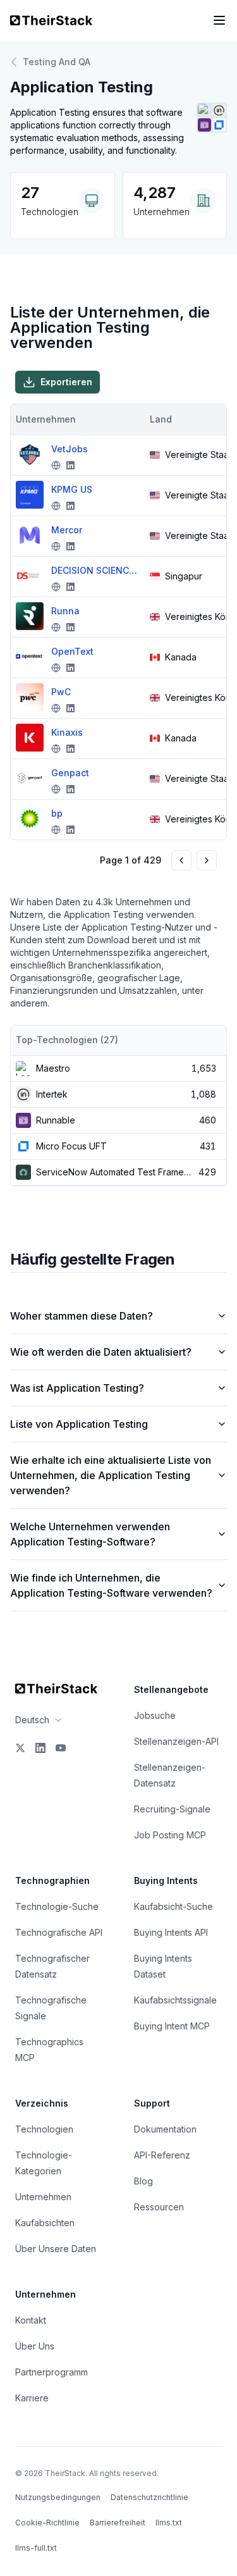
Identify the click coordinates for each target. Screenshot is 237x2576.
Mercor (67, 530)
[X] (20, 1748)
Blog (143, 2181)
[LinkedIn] (40, 1748)
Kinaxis (67, 732)
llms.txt (169, 2523)
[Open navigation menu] (219, 20)
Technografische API (59, 1932)
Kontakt (31, 2320)
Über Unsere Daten (56, 2249)
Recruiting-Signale (172, 1809)
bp (57, 813)
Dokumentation (165, 2129)
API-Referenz (162, 2155)
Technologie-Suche (57, 1906)
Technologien (44, 2129)
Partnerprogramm (52, 2372)
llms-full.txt (36, 2548)
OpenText (72, 651)
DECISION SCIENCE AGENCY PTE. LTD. (95, 570)
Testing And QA (57, 62)
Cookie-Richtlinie (47, 2523)
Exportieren (66, 382)
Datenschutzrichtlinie (149, 2497)
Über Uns (35, 2346)
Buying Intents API (171, 1932)
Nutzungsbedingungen (58, 2497)
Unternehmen (43, 2197)
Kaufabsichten (45, 2223)
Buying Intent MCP (172, 2026)
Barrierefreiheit (118, 2523)
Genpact (70, 773)
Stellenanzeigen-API (176, 1741)
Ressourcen (159, 2207)
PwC (61, 692)
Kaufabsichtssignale (175, 2000)
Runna (65, 611)
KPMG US (72, 489)
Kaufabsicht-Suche (173, 1906)
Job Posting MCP (170, 1835)
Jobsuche (155, 1715)
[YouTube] (61, 1748)
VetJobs (70, 449)
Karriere (32, 2398)
